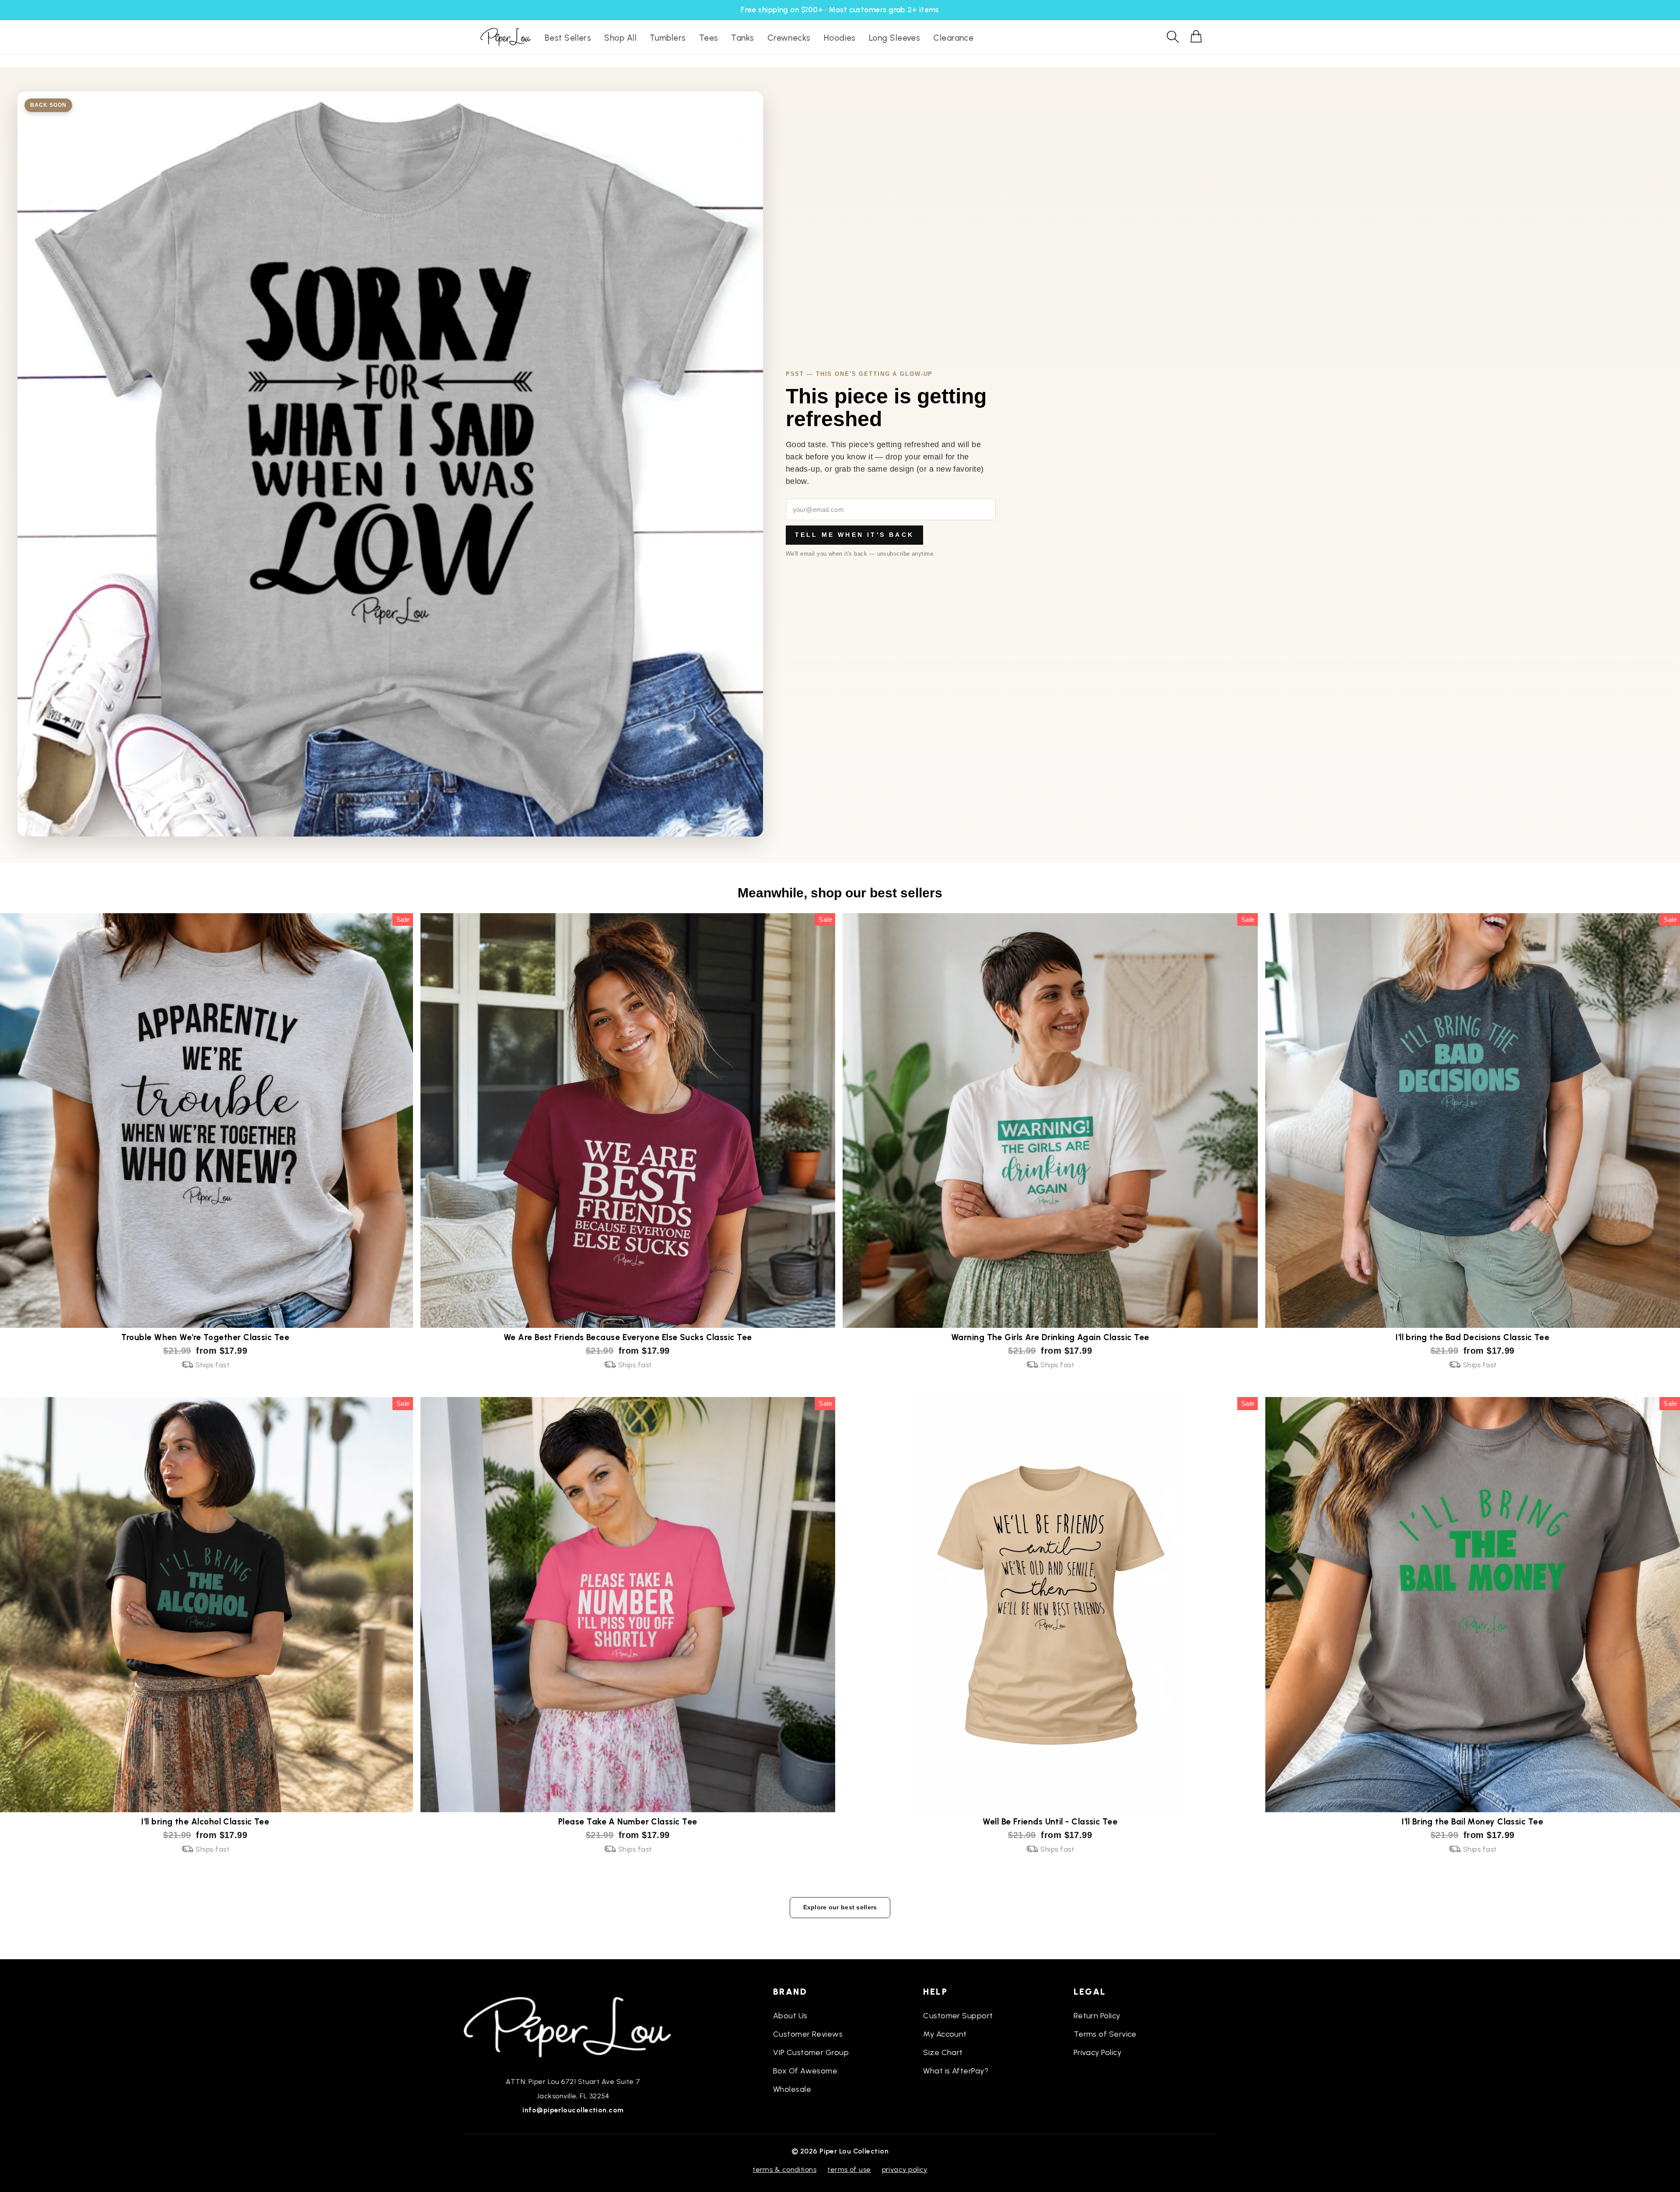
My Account (945, 2034)
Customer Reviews (808, 2034)
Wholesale (792, 2089)
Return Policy (1097, 2016)
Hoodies (840, 38)
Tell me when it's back (854, 535)
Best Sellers (568, 38)
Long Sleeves (894, 38)
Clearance (953, 38)
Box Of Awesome (805, 2071)
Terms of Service (1105, 2034)
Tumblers (668, 38)
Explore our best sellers (840, 1907)
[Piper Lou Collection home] (573, 2026)
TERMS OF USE (849, 2169)
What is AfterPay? (956, 2071)
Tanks (742, 38)
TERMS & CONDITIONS (784, 2169)
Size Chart (943, 2052)
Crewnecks (789, 38)
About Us (790, 2016)
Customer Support (958, 2016)
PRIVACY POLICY (905, 2169)
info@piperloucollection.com (573, 2110)
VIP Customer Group (811, 2052)
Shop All (620, 38)
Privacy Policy (1097, 2052)
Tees (709, 38)
